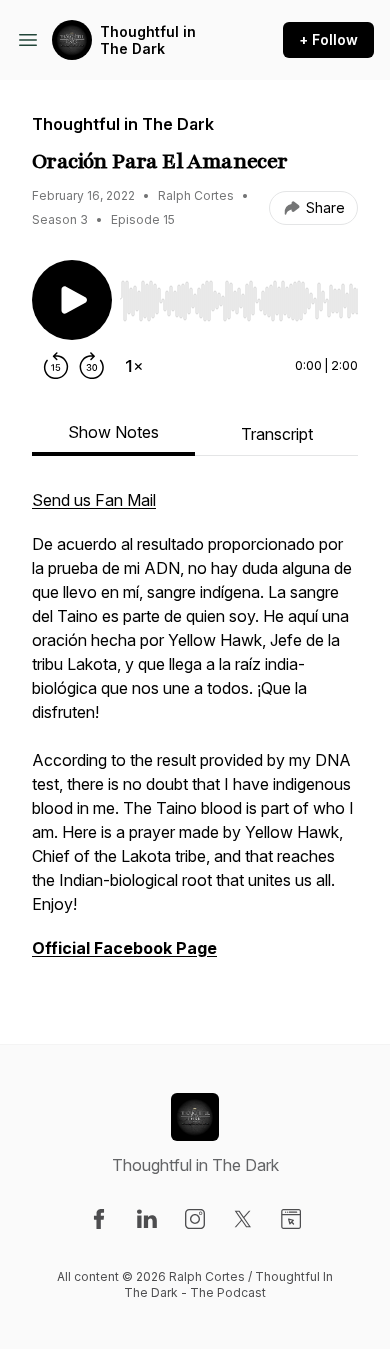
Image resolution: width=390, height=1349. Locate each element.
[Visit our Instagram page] (195, 1219)
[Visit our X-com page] (243, 1219)
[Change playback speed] (134, 366)
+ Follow (328, 39)
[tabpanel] (195, 734)
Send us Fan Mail (94, 500)
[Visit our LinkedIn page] (147, 1219)
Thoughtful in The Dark (148, 40)
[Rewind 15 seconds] (56, 366)
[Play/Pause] (72, 300)
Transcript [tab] (277, 434)
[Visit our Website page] (291, 1219)
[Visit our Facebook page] (99, 1219)
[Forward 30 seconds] (92, 366)
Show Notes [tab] (113, 432)
